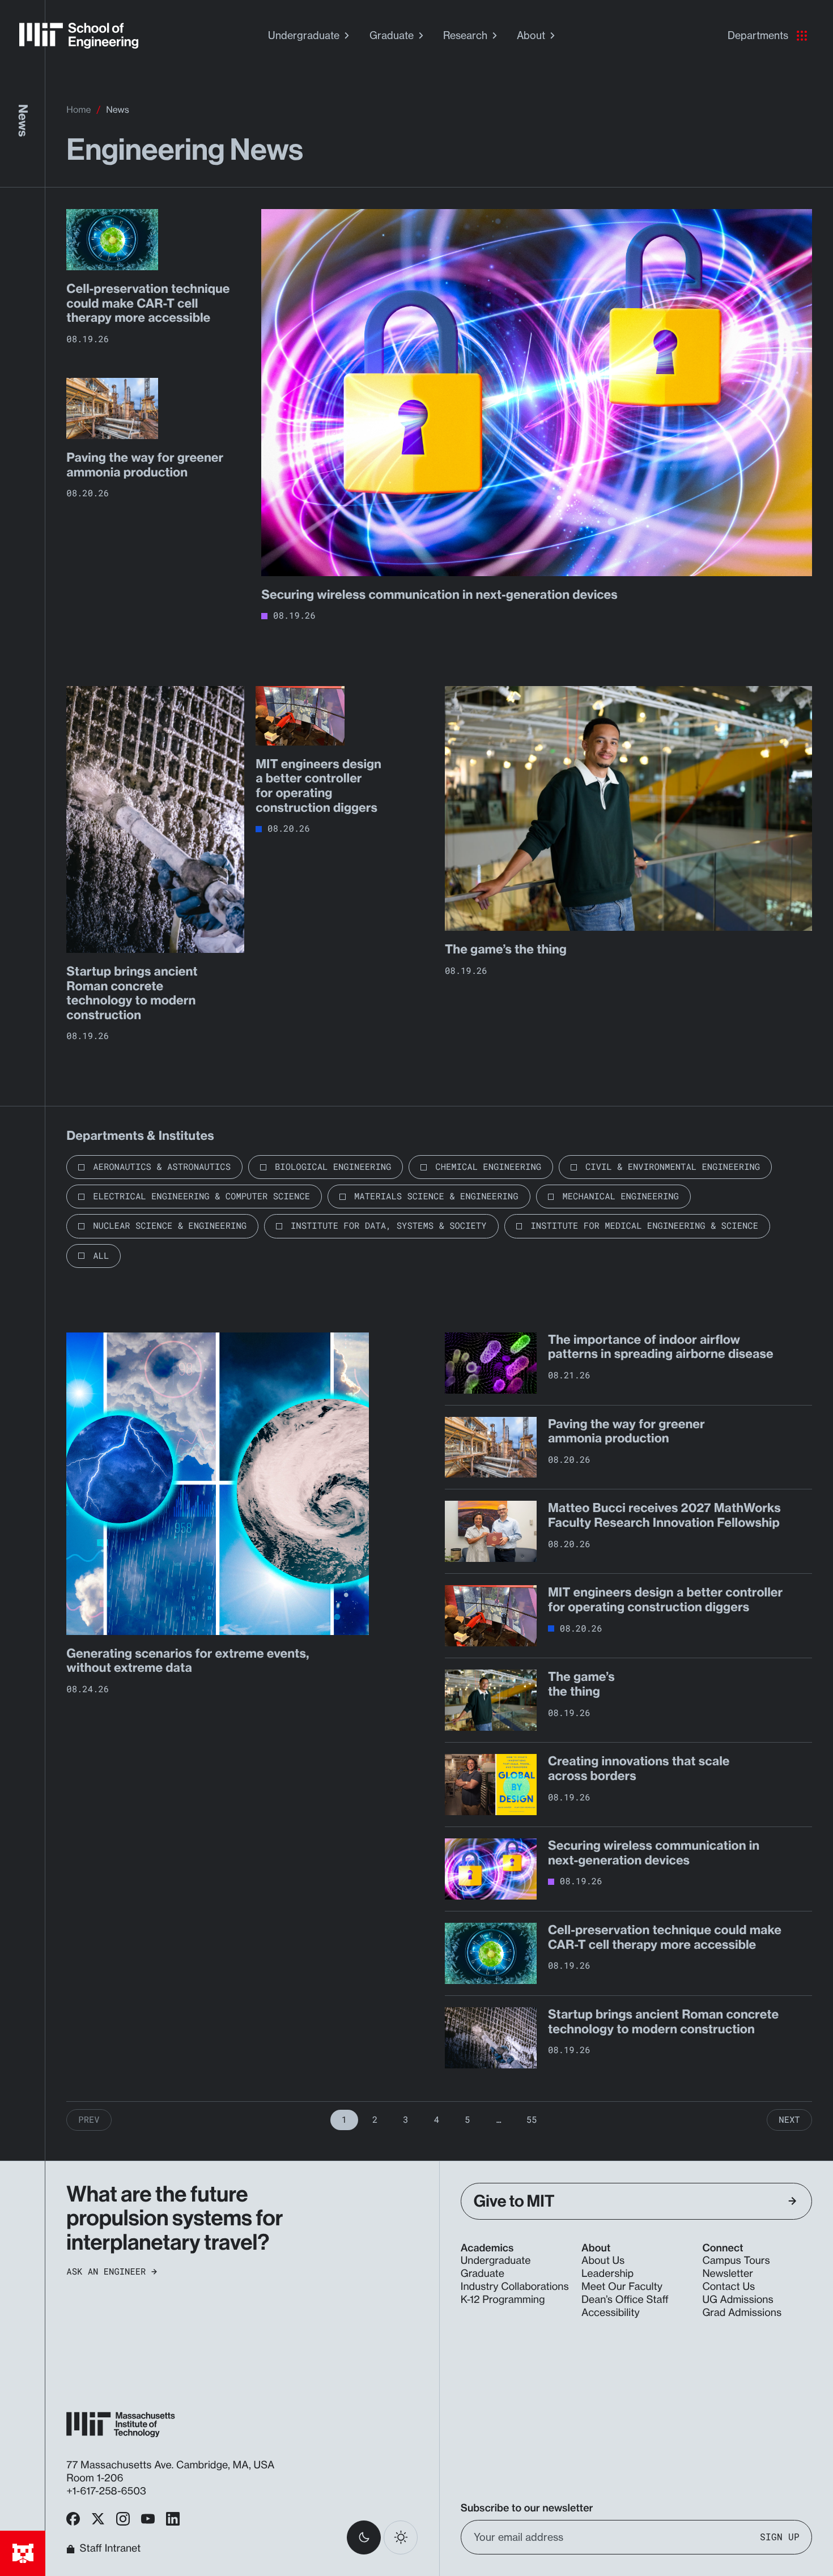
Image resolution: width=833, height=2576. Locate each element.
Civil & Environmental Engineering (673, 1167)
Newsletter (728, 2274)
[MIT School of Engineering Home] (79, 36)
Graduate (392, 35)
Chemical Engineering (488, 1167)
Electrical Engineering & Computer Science (201, 1197)
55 (532, 2120)
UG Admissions (738, 2300)
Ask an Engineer (106, 2272)
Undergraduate (304, 35)
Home (78, 110)
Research (465, 35)
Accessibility (611, 2313)
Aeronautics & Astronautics (162, 1167)
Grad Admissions (742, 2313)
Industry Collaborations (515, 2287)
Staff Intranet (110, 2549)
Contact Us (728, 2287)
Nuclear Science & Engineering (170, 1226)
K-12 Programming (503, 2300)
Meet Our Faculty (622, 2287)
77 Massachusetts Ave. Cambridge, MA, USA (172, 2465)
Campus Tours (736, 2261)
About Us (603, 2261)
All (101, 1256)
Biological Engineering (333, 1167)
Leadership (607, 2274)
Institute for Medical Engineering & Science (644, 1226)
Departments (758, 35)
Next (789, 2120)
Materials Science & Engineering (436, 1197)
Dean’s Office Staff (625, 2300)
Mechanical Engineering (620, 1197)
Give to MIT (514, 2201)
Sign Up (780, 2537)
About (531, 35)
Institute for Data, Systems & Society (389, 1226)
